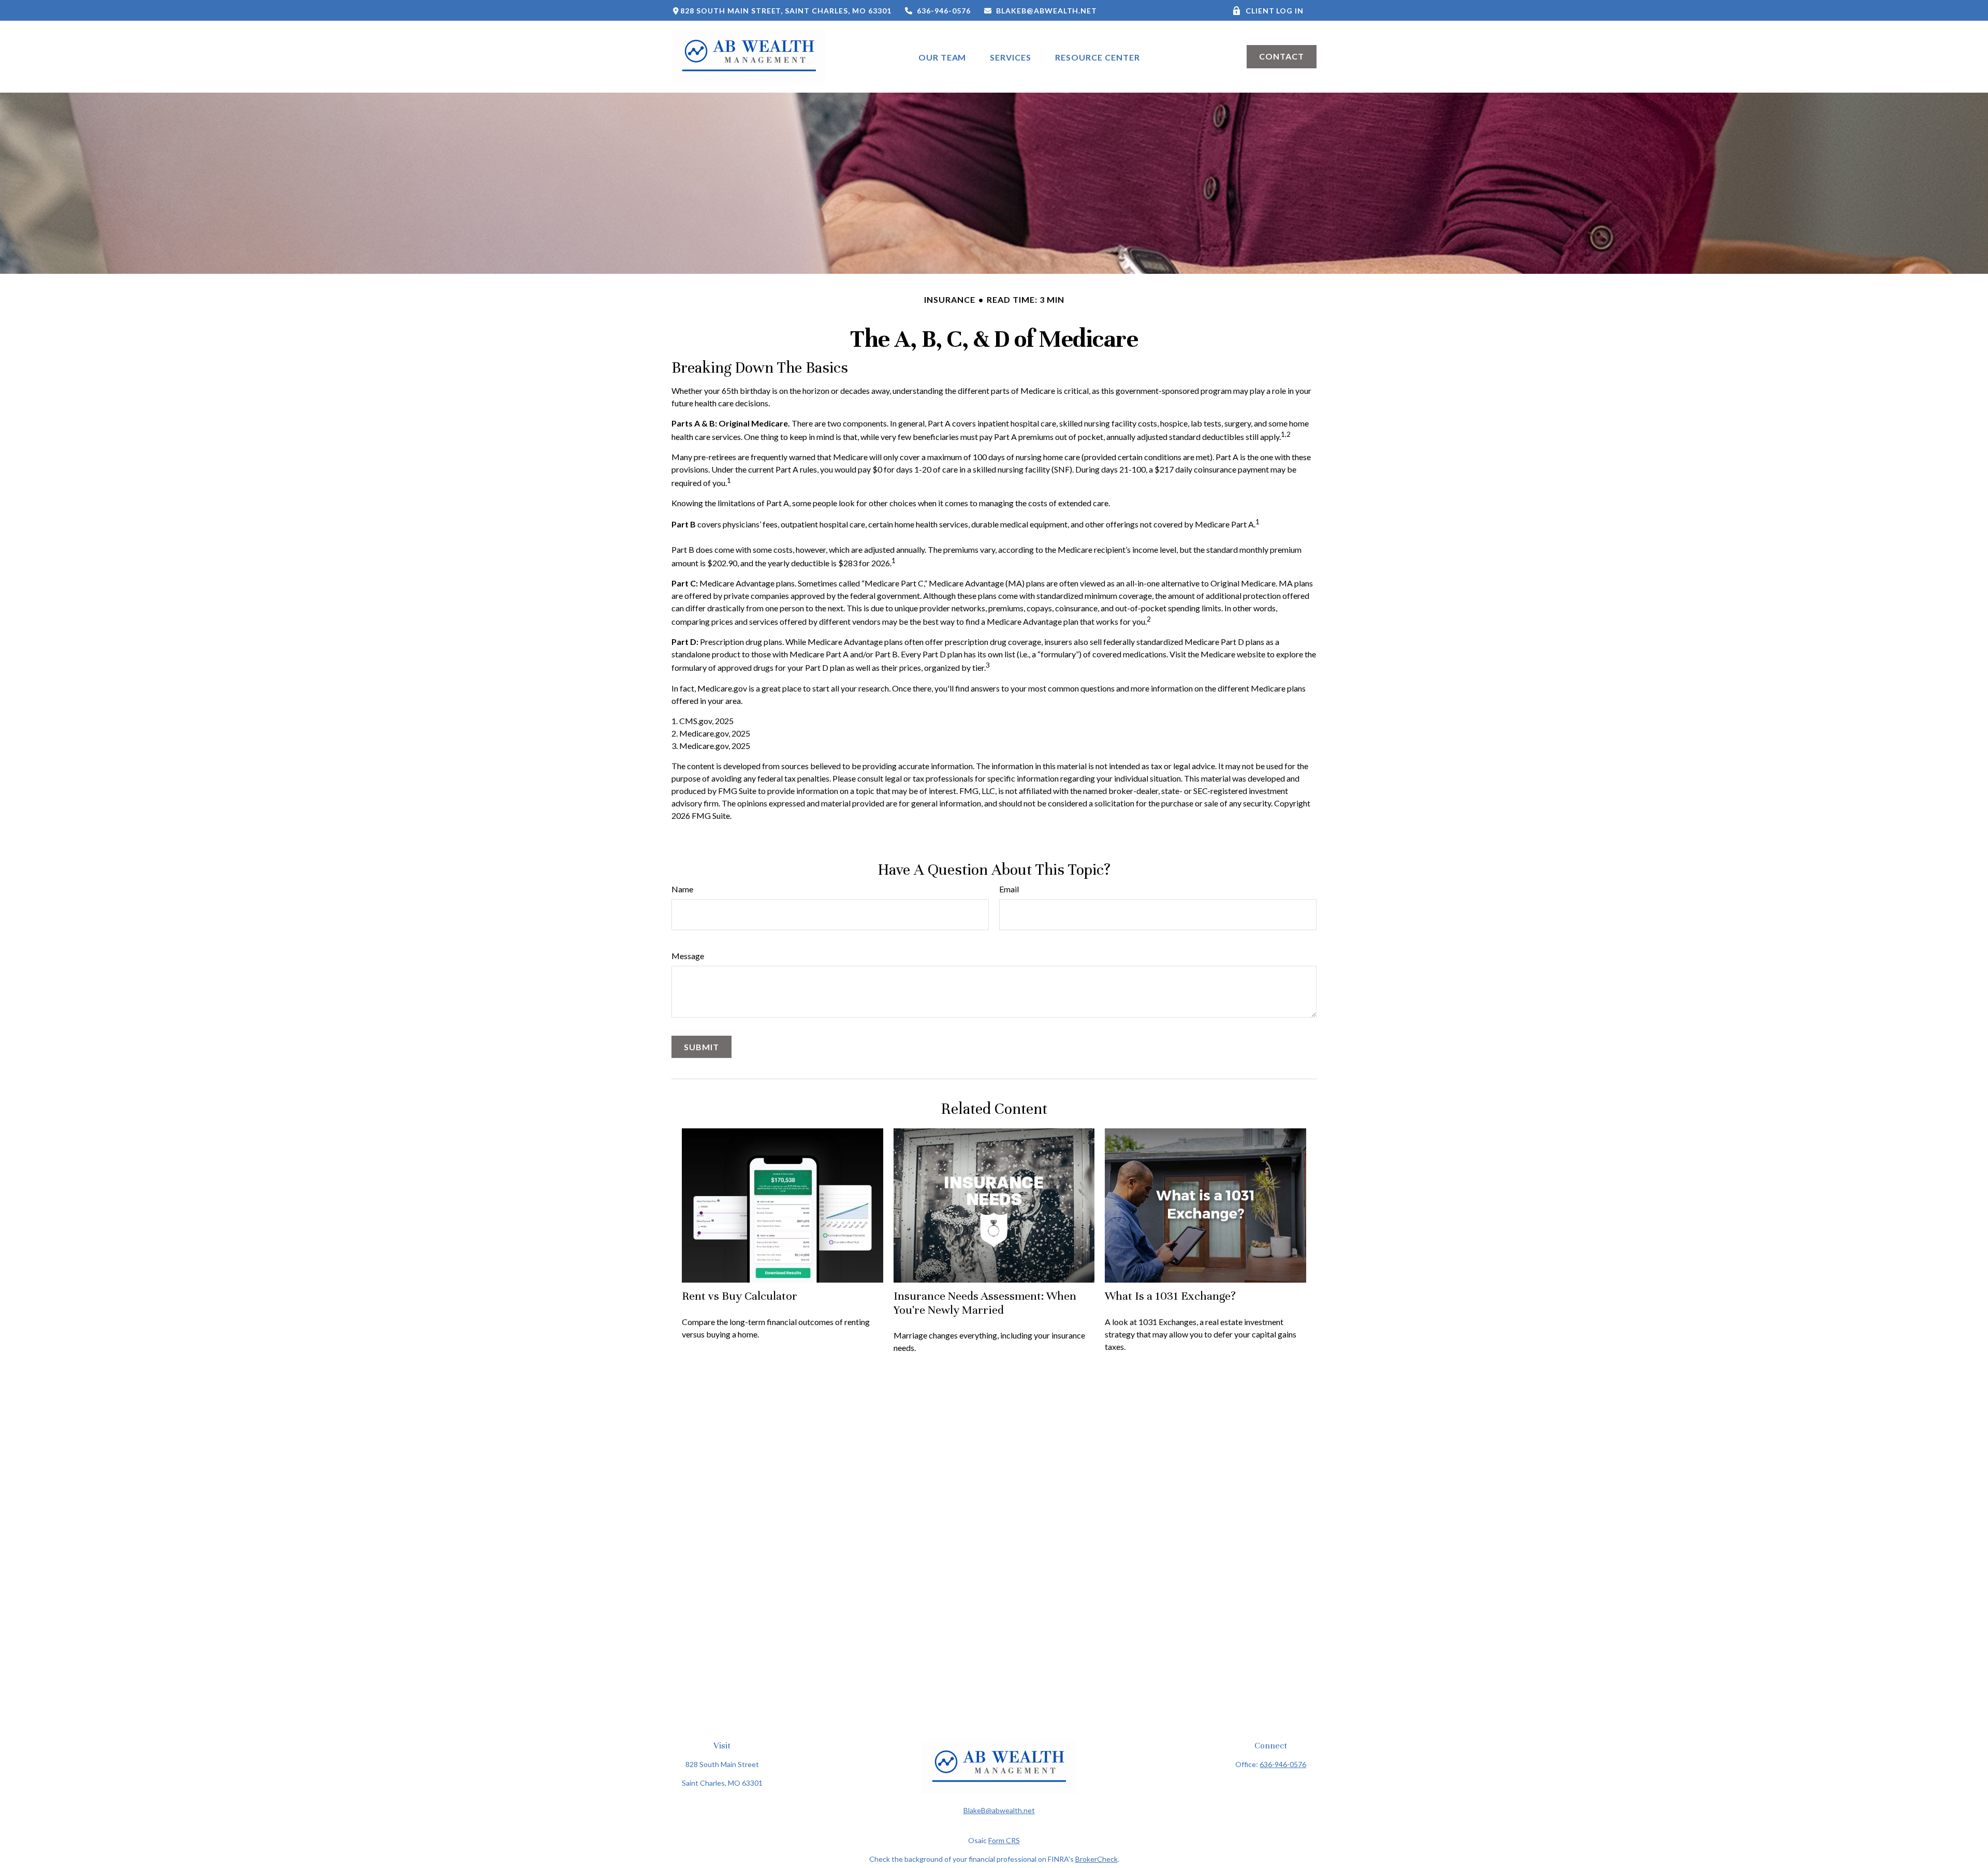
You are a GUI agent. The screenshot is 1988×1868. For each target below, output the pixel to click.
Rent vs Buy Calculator (740, 1296)
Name (682, 889)
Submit (701, 1047)
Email (1009, 889)
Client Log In (1275, 11)
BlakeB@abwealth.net (1047, 11)
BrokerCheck (1097, 1859)
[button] (942, 57)
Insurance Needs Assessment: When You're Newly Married (985, 1303)
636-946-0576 (944, 11)
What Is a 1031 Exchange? (1170, 1296)
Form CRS (1004, 1840)
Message (688, 956)
